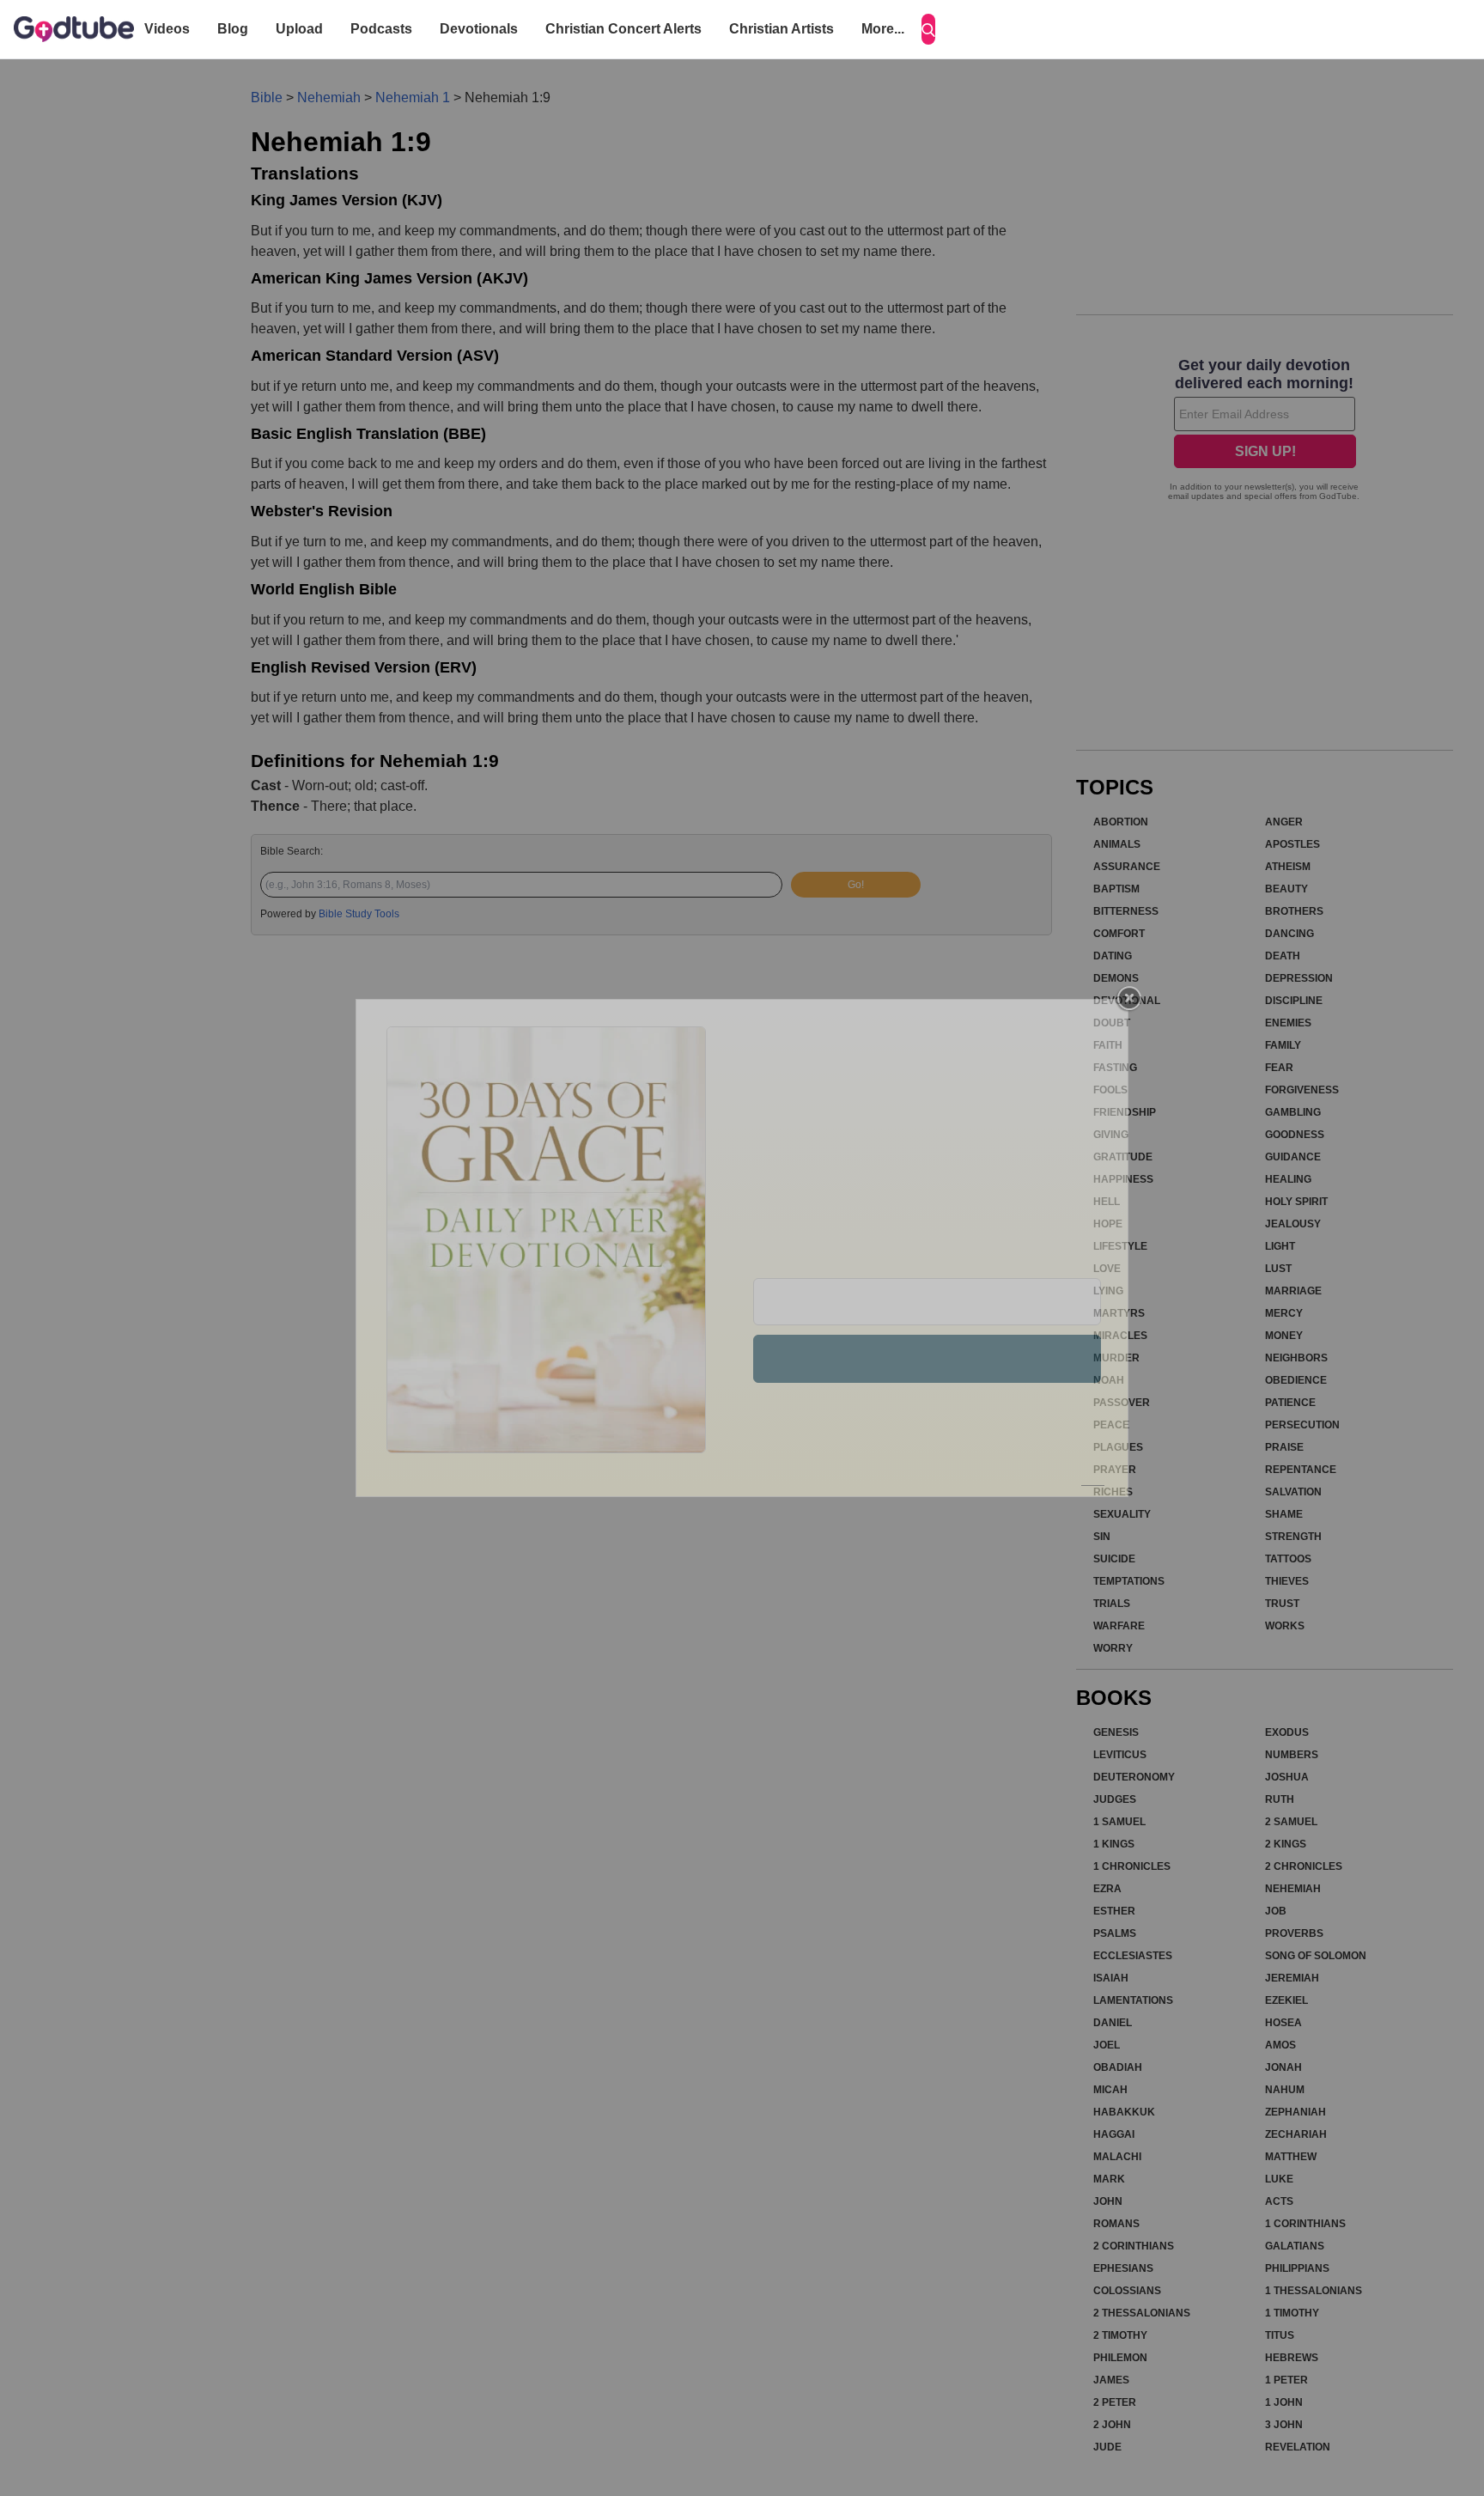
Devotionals (479, 29)
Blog (233, 29)
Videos (167, 29)
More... (883, 29)
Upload (299, 29)
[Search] (928, 29)
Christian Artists (782, 29)
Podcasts (381, 29)
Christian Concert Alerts (623, 29)
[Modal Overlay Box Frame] (742, 1248)
